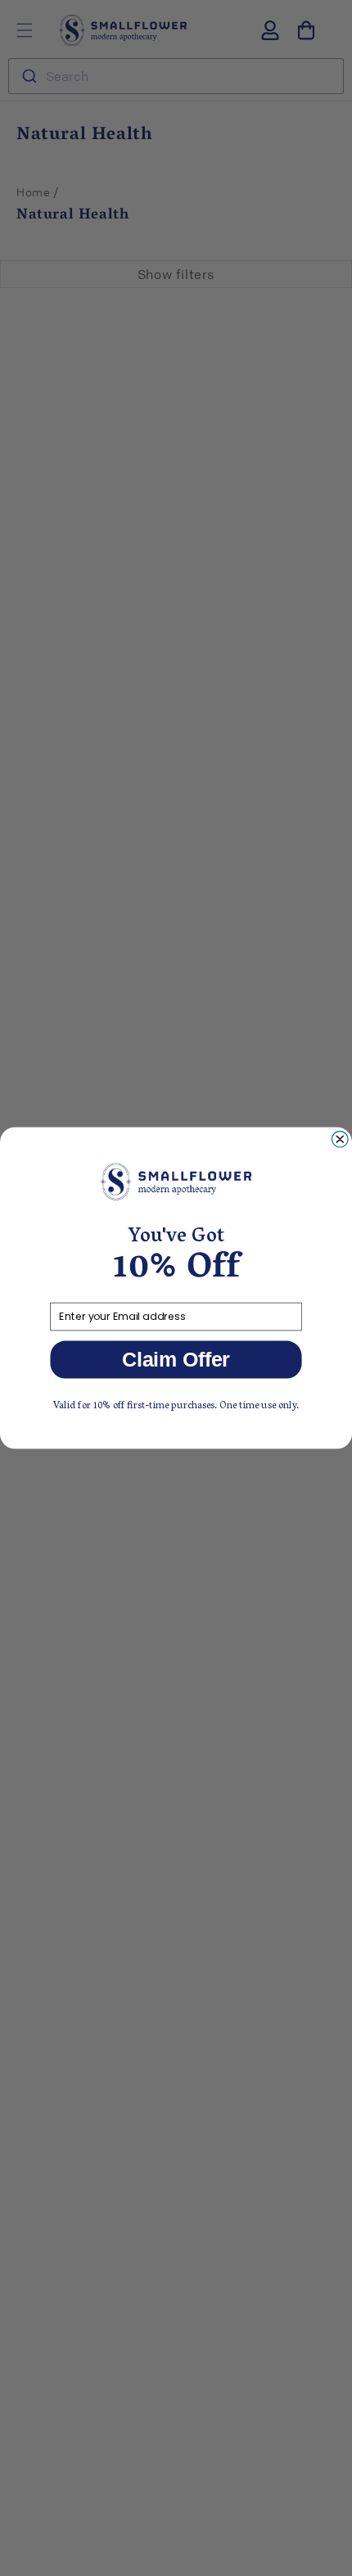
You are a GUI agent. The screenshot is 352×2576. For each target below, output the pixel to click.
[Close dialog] (340, 1139)
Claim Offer (176, 1360)
